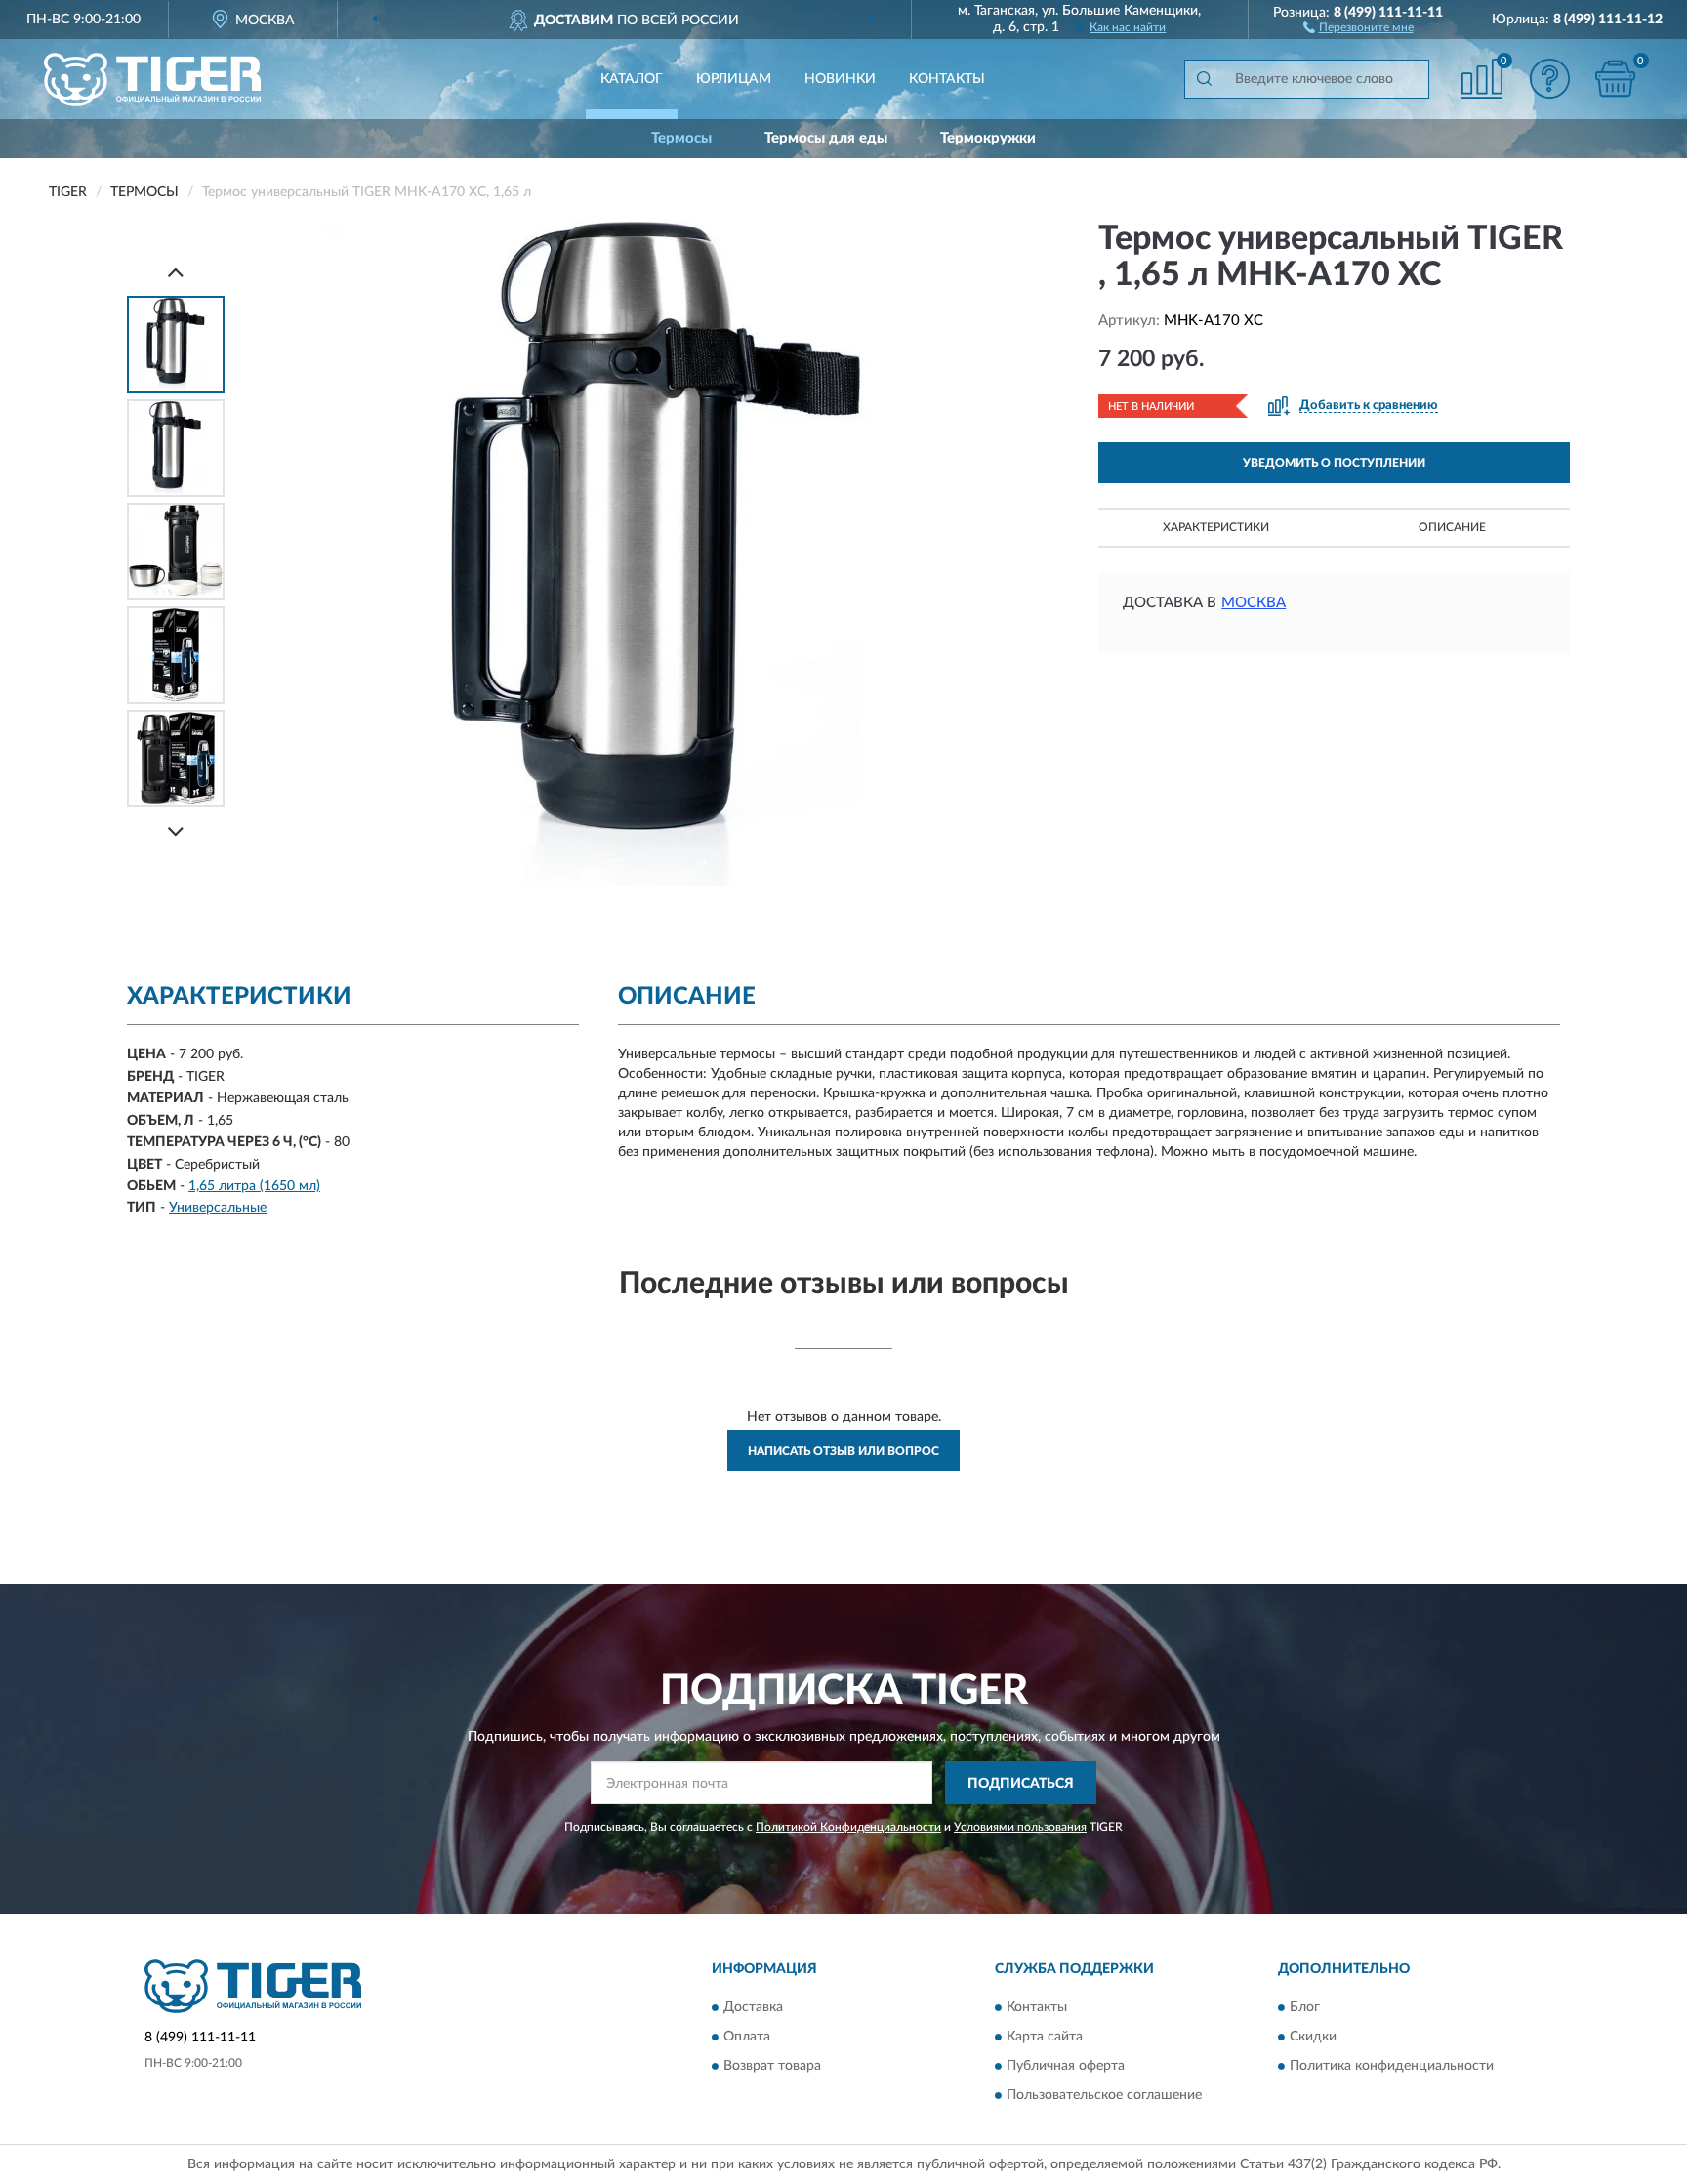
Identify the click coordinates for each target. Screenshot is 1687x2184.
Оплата (747, 2037)
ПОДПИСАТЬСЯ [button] (1021, 1784)
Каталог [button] (632, 79)
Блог (1305, 2007)
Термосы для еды (826, 138)
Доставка (753, 2007)
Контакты (947, 79)
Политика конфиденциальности (1392, 2066)
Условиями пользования (1020, 1827)
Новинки (840, 79)
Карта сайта (1045, 2037)
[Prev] (176, 272)
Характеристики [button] (1216, 527)
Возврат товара (772, 2066)
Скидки (1313, 2037)
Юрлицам (734, 79)
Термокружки (988, 138)
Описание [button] (1452, 527)
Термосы (681, 138)
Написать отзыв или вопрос (843, 1451)
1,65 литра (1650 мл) (254, 1186)
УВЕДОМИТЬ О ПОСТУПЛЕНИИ (1334, 463)
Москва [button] (1254, 603)
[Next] (176, 831)
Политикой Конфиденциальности (848, 1827)
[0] (1616, 79)
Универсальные (218, 1208)
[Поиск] (1204, 79)
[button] (1358, 26)
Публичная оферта (1066, 2066)
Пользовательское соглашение (1104, 2095)
